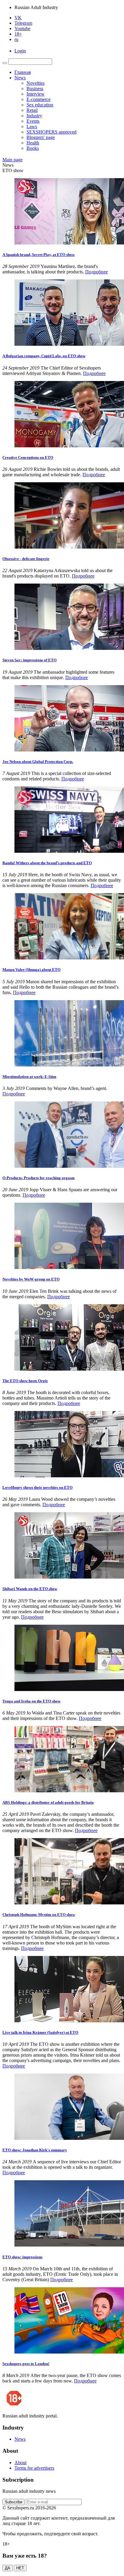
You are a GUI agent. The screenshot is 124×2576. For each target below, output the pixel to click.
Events (33, 121)
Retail (32, 110)
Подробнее (96, 272)
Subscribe (14, 2502)
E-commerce (39, 99)
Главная (23, 72)
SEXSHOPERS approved (51, 132)
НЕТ (20, 2568)
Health (33, 143)
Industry (34, 116)
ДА (8, 2568)
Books (33, 148)
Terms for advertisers (34, 2468)
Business (35, 88)
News (20, 78)
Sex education (40, 105)
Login (20, 51)
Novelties (36, 83)
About (20, 2463)
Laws (32, 126)
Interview (36, 94)
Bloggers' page (41, 137)
